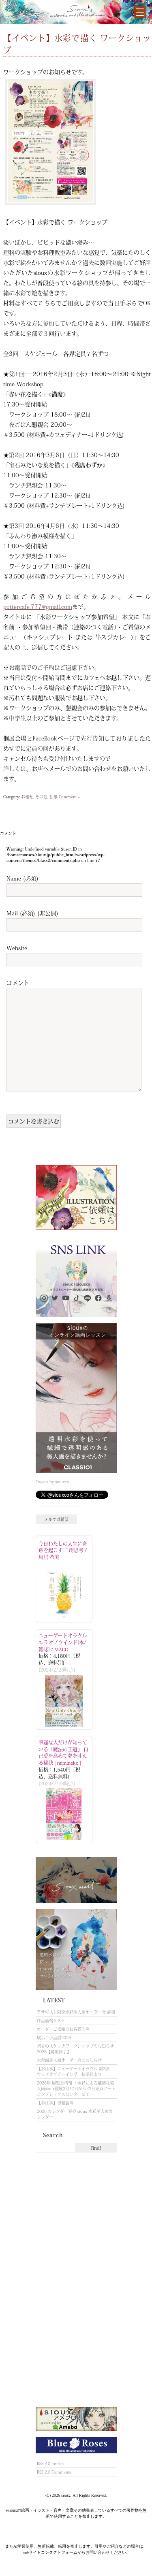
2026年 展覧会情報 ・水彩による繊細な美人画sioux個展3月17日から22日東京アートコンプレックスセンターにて (76, 2089)
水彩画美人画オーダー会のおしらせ (69, 2060)
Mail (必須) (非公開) (32, 913)
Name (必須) (22, 878)
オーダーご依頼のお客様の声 (63, 2029)
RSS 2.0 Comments (54, 2472)
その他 (41, 797)
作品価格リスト (51, 2021)
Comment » (69, 797)
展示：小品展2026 (54, 2038)
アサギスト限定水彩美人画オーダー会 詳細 (76, 2012)
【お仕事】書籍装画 (55, 2103)
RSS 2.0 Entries (50, 2463)
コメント (18, 983)
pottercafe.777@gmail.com (38, 606)
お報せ (27, 797)
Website (17, 948)
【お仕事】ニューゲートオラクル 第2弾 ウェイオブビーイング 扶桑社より (75, 2072)
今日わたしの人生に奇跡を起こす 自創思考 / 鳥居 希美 (63, 1551)
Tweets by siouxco (52, 1482)
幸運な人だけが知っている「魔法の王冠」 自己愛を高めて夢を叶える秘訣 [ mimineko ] (63, 1753)
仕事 (54, 797)
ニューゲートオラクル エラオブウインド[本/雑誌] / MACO (63, 1642)
